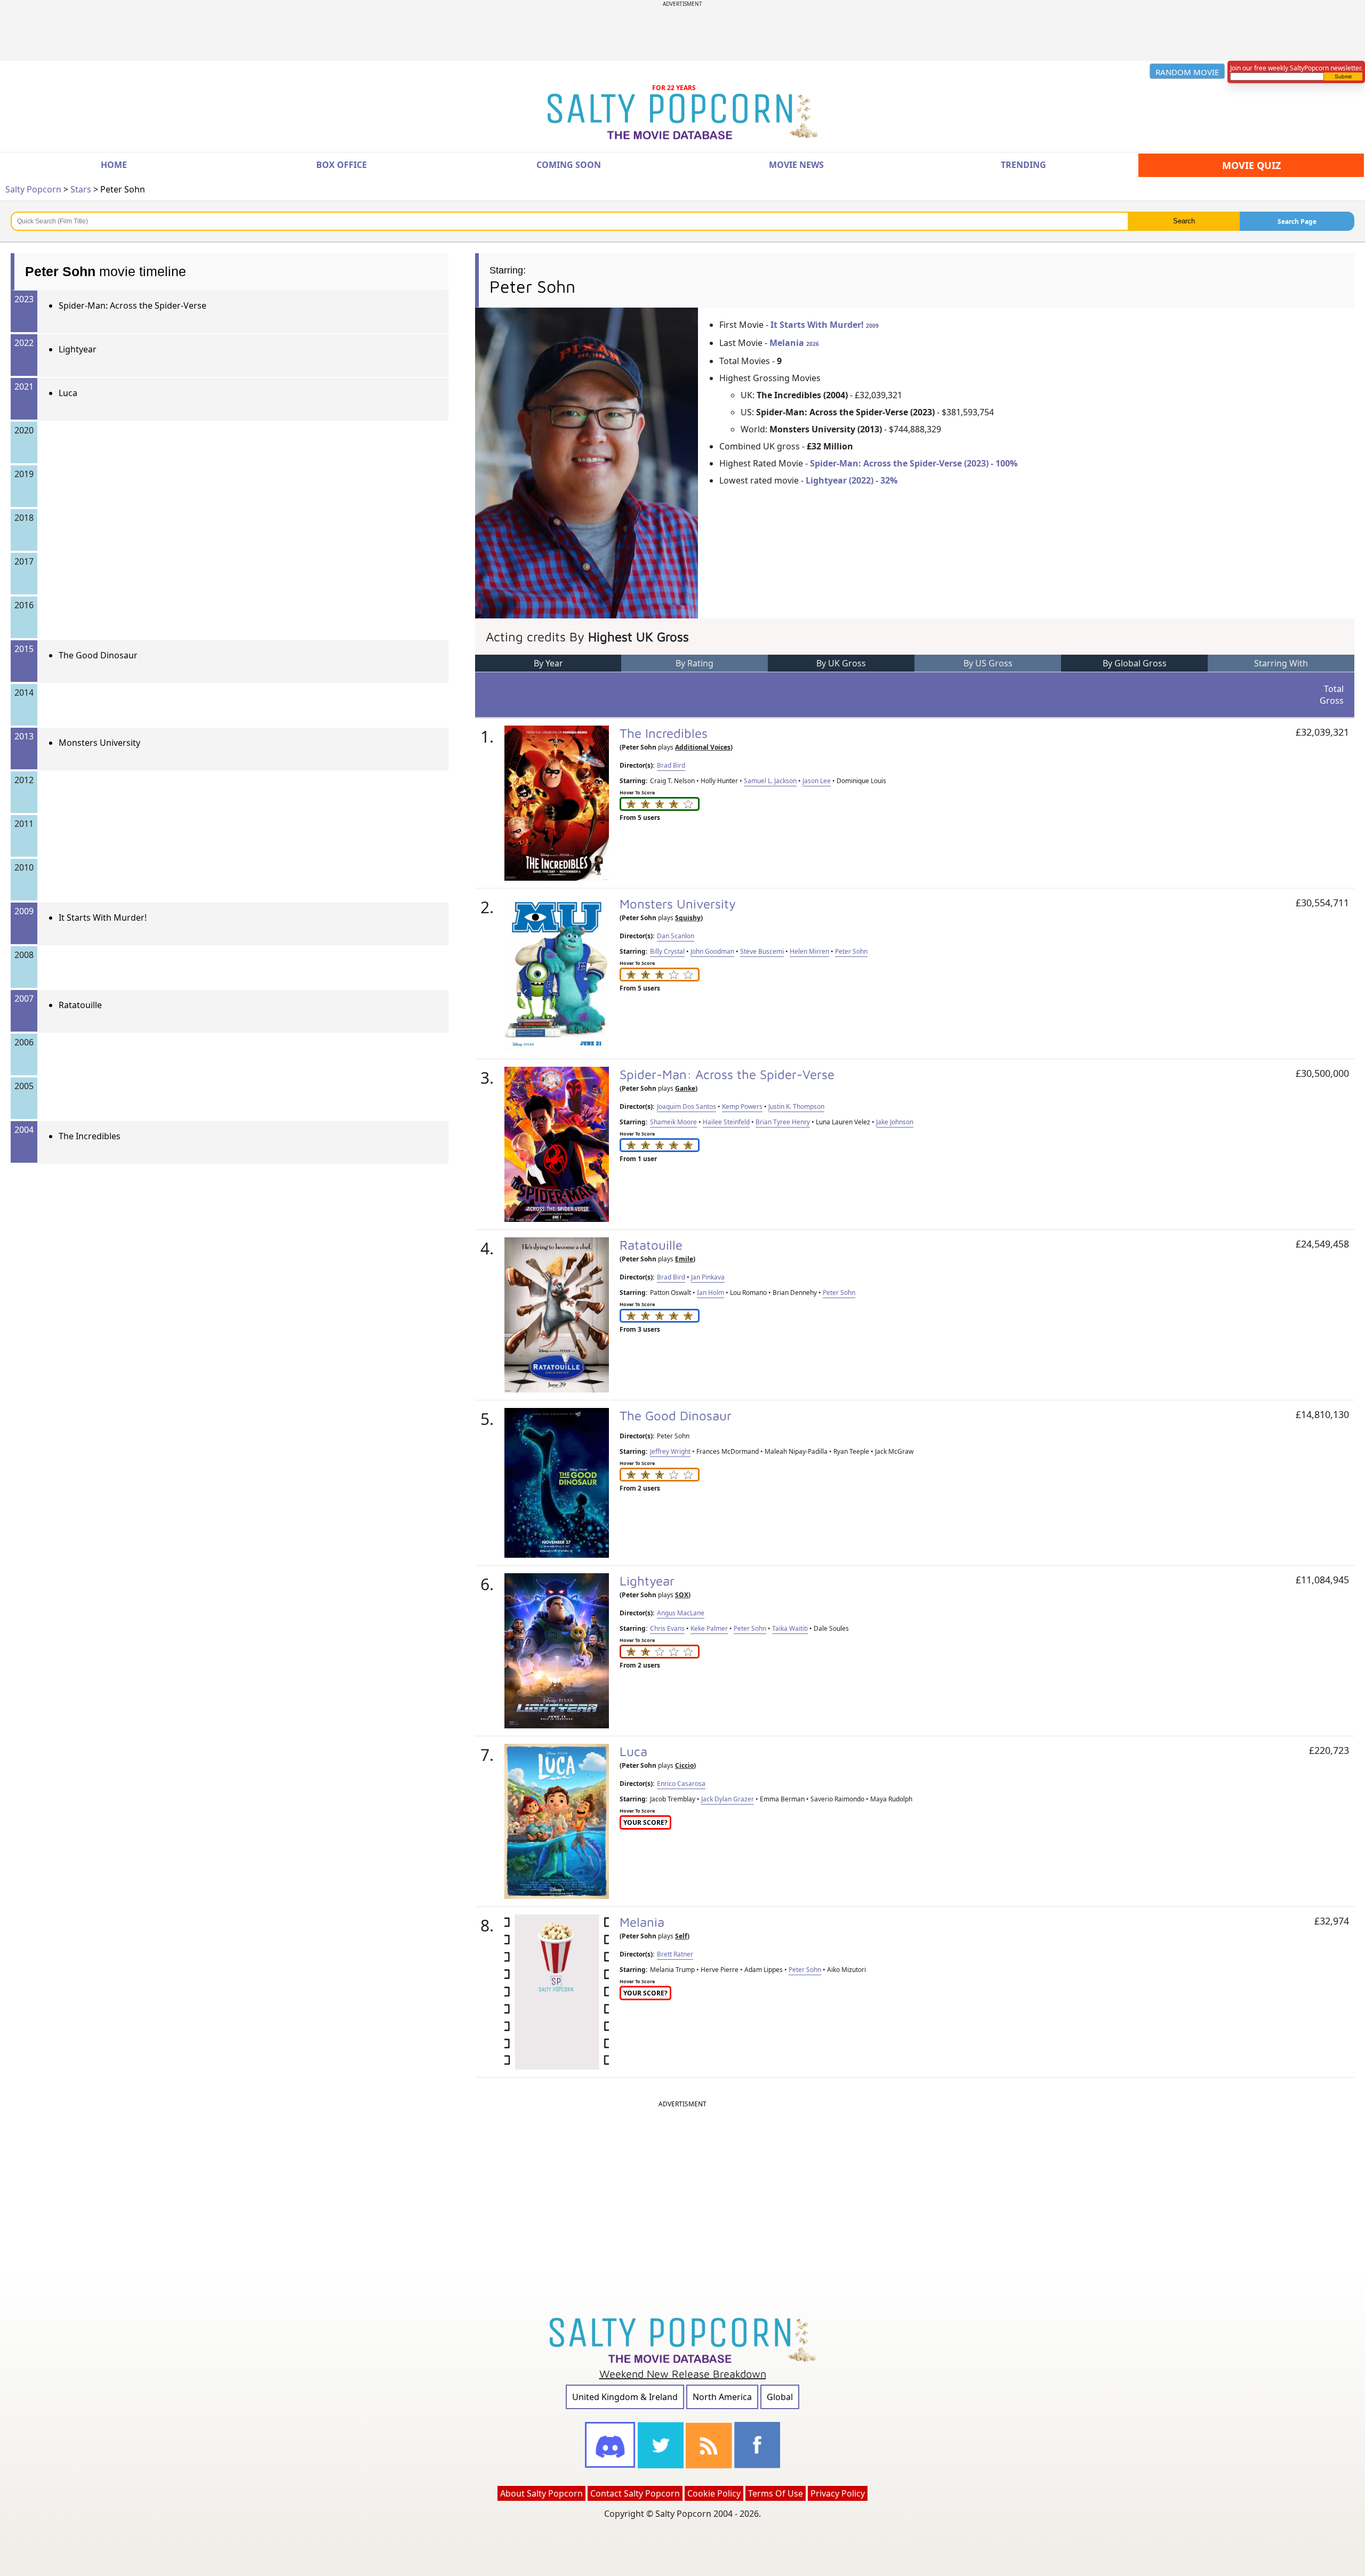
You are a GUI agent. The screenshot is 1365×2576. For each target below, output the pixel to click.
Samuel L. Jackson (770, 781)
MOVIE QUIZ (1251, 165)
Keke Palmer (709, 1628)
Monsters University (99, 743)
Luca (68, 393)
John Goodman (712, 951)
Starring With (1281, 663)
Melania (794, 343)
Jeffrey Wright (670, 1451)
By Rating (694, 663)
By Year (548, 663)
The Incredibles (90, 1136)
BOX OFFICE (342, 165)
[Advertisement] (682, 31)
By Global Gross (1135, 663)
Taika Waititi (790, 1628)
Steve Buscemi (762, 951)
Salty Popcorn (33, 189)
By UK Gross (841, 663)
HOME (114, 165)
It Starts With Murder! (103, 917)
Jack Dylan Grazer (728, 1799)
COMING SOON (569, 165)
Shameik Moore (673, 1122)
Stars (81, 189)
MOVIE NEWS (796, 165)
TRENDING (1023, 165)
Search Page (1297, 222)
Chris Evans (667, 1628)
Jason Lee (817, 781)
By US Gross (988, 663)
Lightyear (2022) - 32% (852, 480)
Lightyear (78, 349)
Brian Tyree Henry (783, 1122)
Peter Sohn (851, 951)
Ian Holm (710, 1293)
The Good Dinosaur (98, 655)
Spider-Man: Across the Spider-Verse (133, 305)
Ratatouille (80, 1005)
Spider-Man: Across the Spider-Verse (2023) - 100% (914, 463)
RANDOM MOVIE (1187, 72)
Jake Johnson (895, 1122)
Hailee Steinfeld (726, 1122)
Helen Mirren (809, 951)
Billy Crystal (667, 951)
